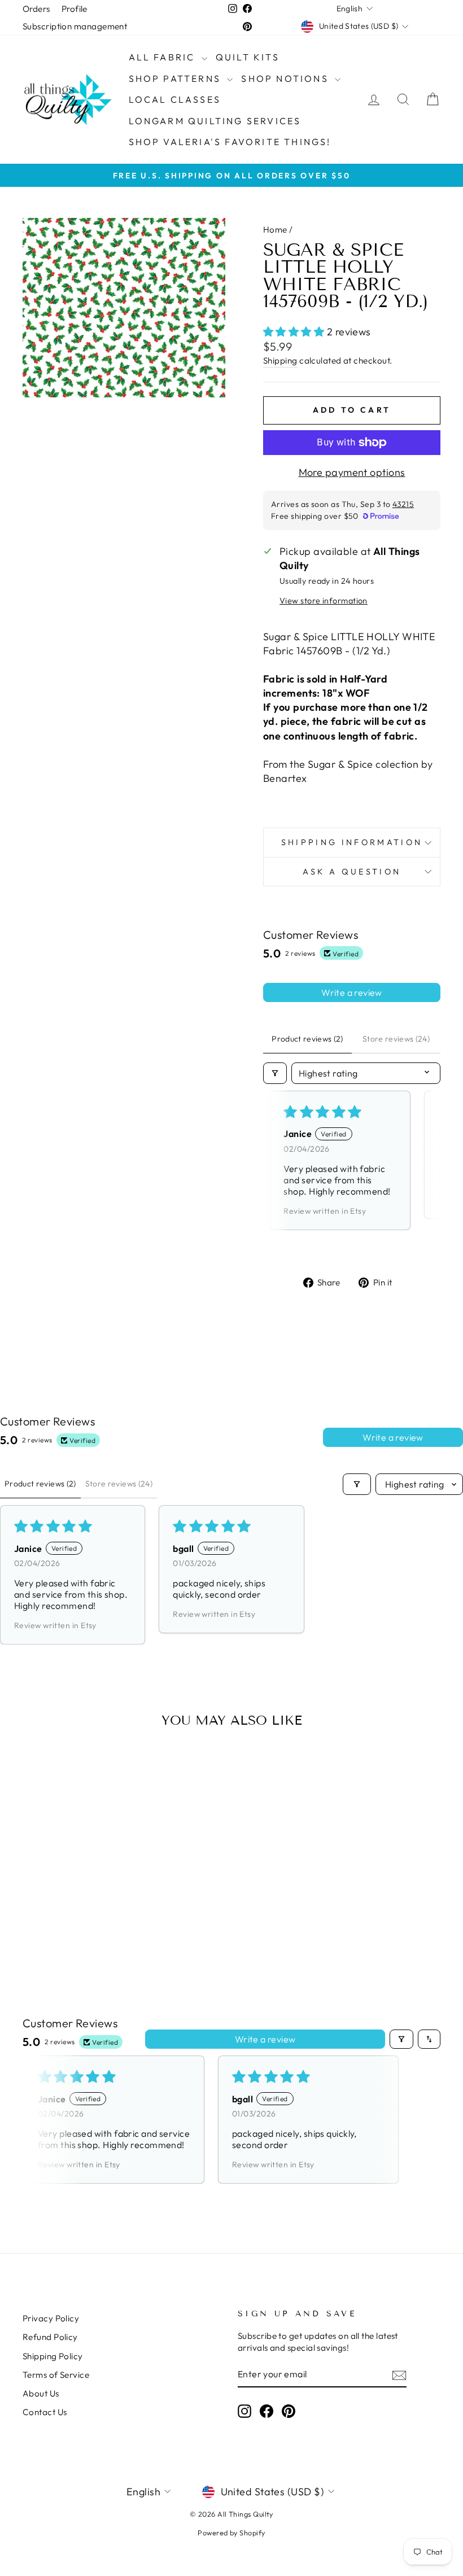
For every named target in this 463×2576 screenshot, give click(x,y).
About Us (41, 2393)
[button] (295, 332)
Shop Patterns (177, 78)
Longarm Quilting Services (215, 121)
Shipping (280, 360)
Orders (36, 9)
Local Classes (175, 99)
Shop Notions (287, 78)
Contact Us (45, 2412)
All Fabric (164, 57)
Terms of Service (56, 2375)
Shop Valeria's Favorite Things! (230, 142)
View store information (324, 601)
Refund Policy (50, 2337)
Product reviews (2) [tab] (307, 1039)
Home (275, 229)
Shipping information (352, 842)
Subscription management (75, 26)
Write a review (352, 992)
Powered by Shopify (231, 2533)
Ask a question (352, 872)
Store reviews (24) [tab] (396, 1039)
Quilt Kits (248, 57)
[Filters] (275, 1073)
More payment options (352, 472)
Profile (75, 9)
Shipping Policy (53, 2356)
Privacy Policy (51, 2318)
